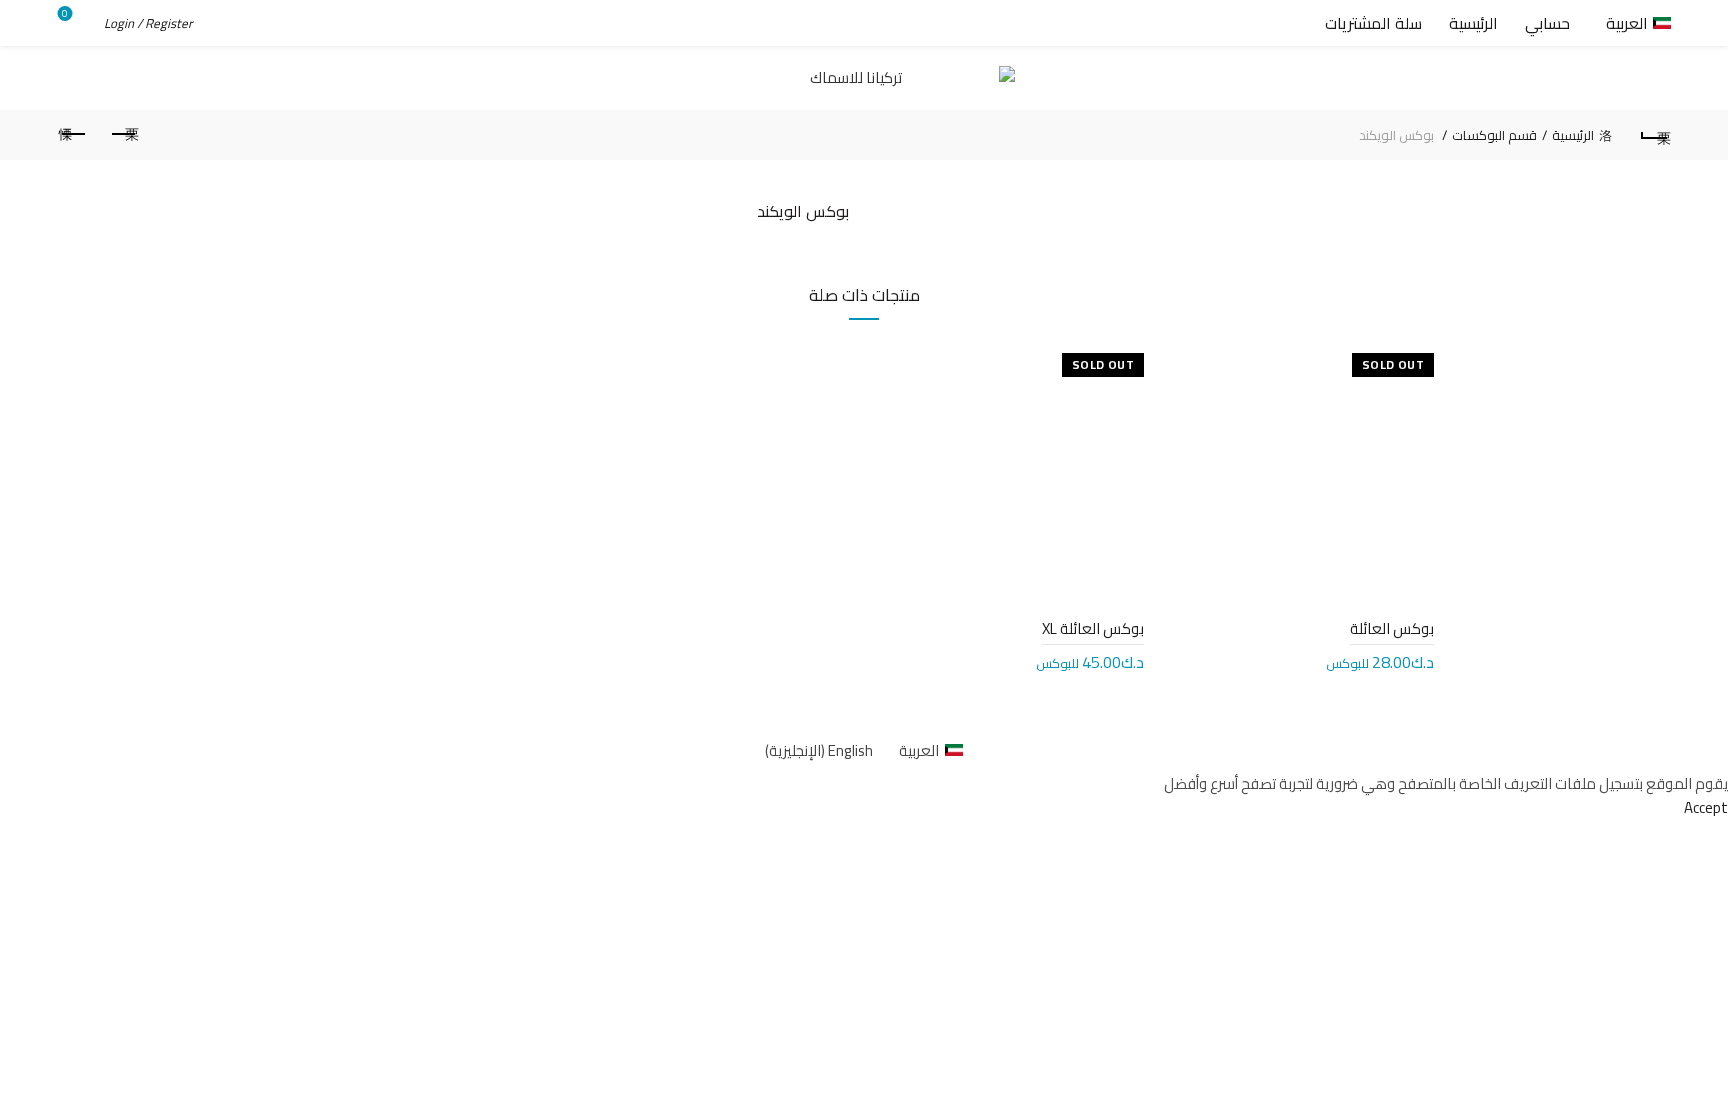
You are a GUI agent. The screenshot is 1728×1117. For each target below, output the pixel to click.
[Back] (1655, 135)
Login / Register (148, 23)
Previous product (123, 135)
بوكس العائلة (1392, 628)
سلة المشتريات (1374, 23)
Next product (73, 135)
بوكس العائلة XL (1093, 628)
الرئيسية (1473, 23)
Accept (1706, 807)
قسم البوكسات (1494, 135)
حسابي (1547, 23)
